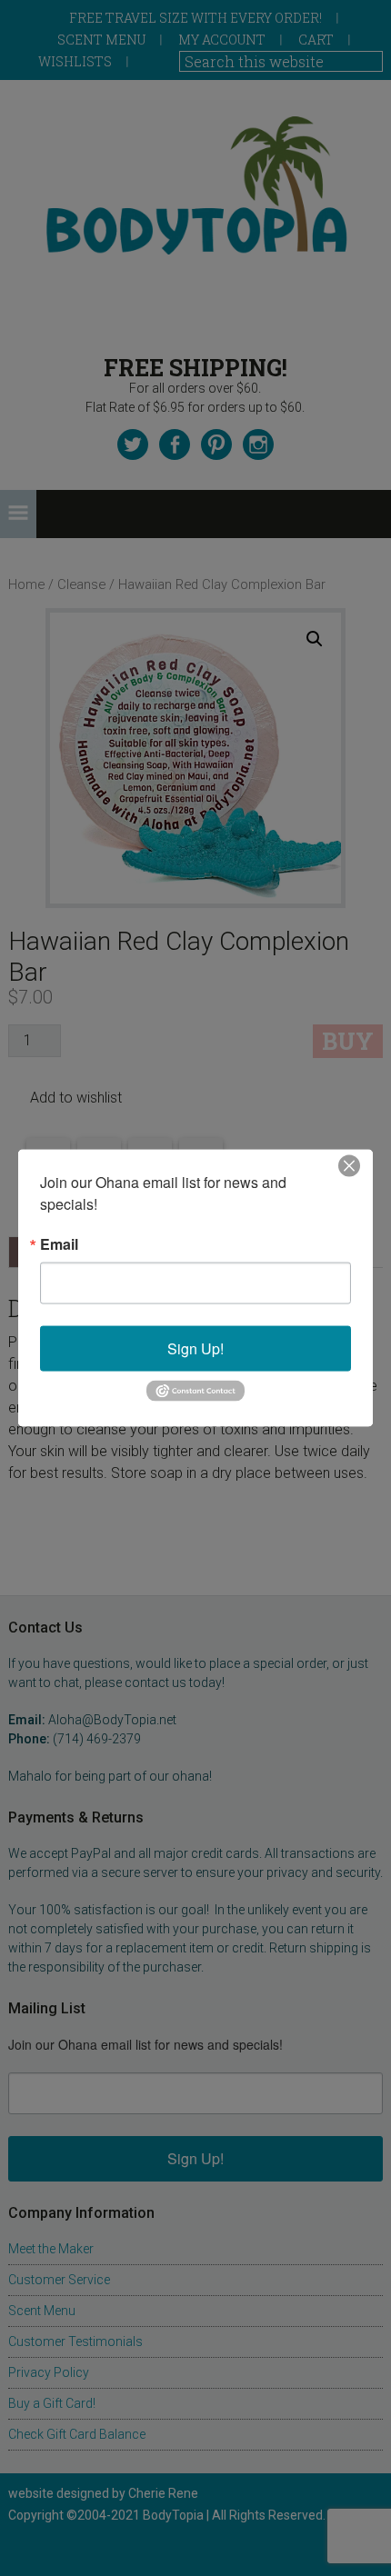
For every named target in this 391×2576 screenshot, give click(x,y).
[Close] (349, 1166)
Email (59, 1244)
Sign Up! (195, 1348)
